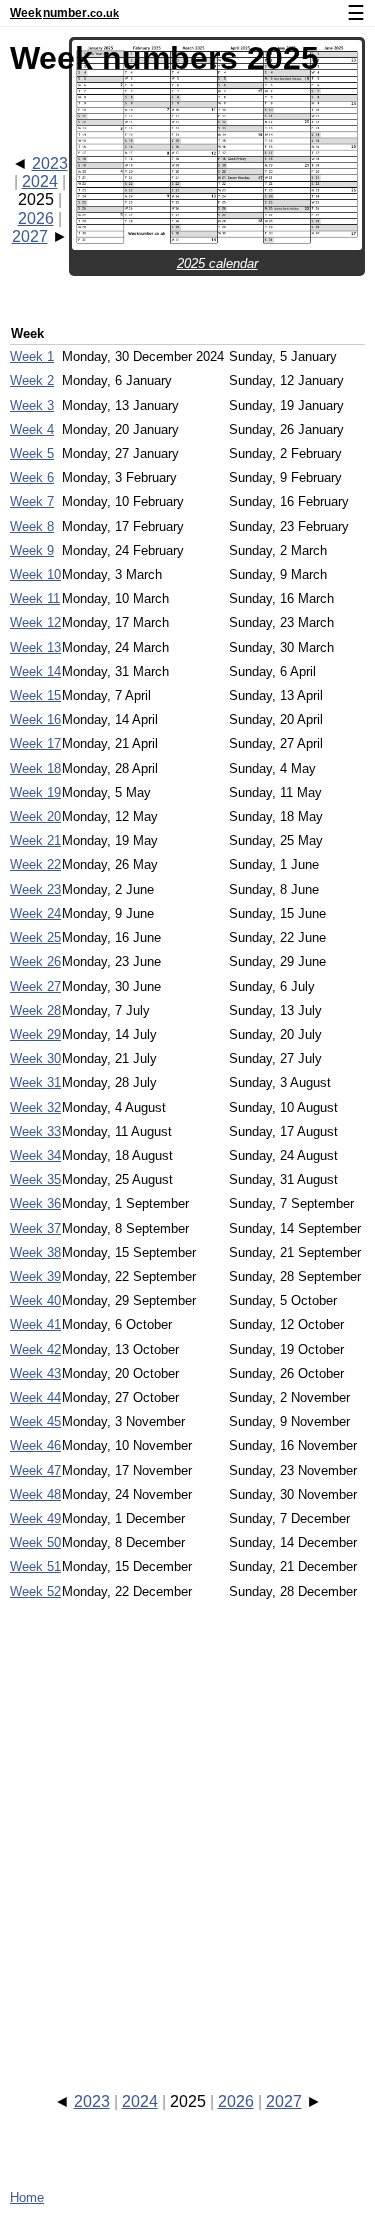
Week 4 (32, 429)
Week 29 (35, 1034)
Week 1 (32, 356)
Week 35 (35, 1179)
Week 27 (35, 986)
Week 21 (35, 840)
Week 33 (35, 1131)
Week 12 (35, 622)
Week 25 (35, 937)
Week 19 (35, 792)
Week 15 (35, 695)
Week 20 (35, 816)
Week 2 (32, 380)
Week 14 (35, 671)
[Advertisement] (187, 1827)
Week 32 (35, 1107)
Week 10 (35, 574)
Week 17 (35, 743)
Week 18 (35, 768)
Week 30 (35, 1058)
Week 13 (35, 647)
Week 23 (35, 889)
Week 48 (35, 1494)
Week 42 (35, 1349)
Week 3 (32, 405)
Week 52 (35, 1591)
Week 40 (35, 1300)
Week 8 (32, 526)
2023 (50, 163)
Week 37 (35, 1228)
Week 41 (35, 1324)
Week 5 (32, 453)
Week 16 (35, 719)
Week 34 (35, 1155)
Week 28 (35, 1010)
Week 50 (35, 1542)
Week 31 (35, 1082)
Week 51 (35, 1566)
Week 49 (35, 1518)
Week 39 (35, 1276)
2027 (30, 236)
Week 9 (32, 550)
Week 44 (35, 1397)
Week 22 (35, 864)
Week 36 (35, 1203)
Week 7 (32, 501)
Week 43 (35, 1373)
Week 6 (32, 477)
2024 (40, 181)
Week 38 (35, 1252)
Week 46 (35, 1445)
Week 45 (35, 1421)
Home (27, 2197)
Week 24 (35, 913)
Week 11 (35, 598)
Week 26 (35, 961)
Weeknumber (64, 13)
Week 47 (35, 1470)
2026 (36, 218)
